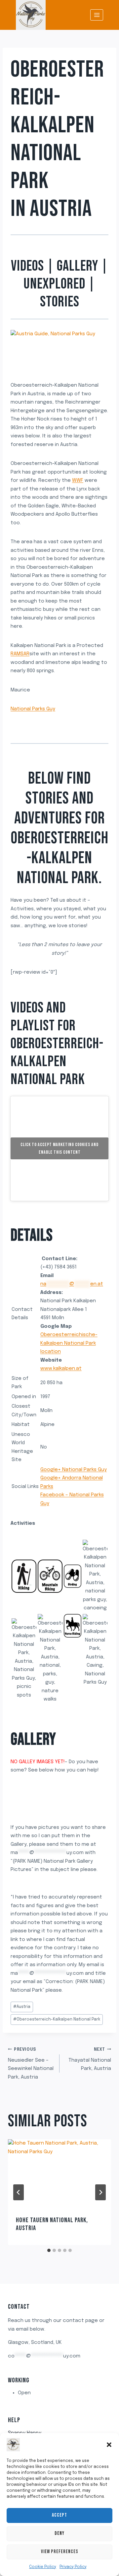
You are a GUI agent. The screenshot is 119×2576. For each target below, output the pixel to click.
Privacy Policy (73, 2567)
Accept (59, 2515)
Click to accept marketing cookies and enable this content (59, 1148)
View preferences (60, 2552)
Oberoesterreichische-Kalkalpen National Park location (69, 1343)
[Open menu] (97, 15)
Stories (60, 302)
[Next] (100, 2192)
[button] (109, 2445)
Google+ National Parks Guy (74, 1470)
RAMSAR (20, 654)
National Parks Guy (33, 709)
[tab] (49, 2250)
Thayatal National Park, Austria (90, 2060)
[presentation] (59, 2174)
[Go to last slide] (19, 2192)
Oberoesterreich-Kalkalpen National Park (57, 2020)
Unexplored (54, 284)
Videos (27, 266)
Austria (61, 209)
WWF (78, 481)
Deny (59, 2533)
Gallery (78, 266)
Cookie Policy (43, 2567)
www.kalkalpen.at (61, 1369)
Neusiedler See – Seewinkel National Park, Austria (31, 2064)
